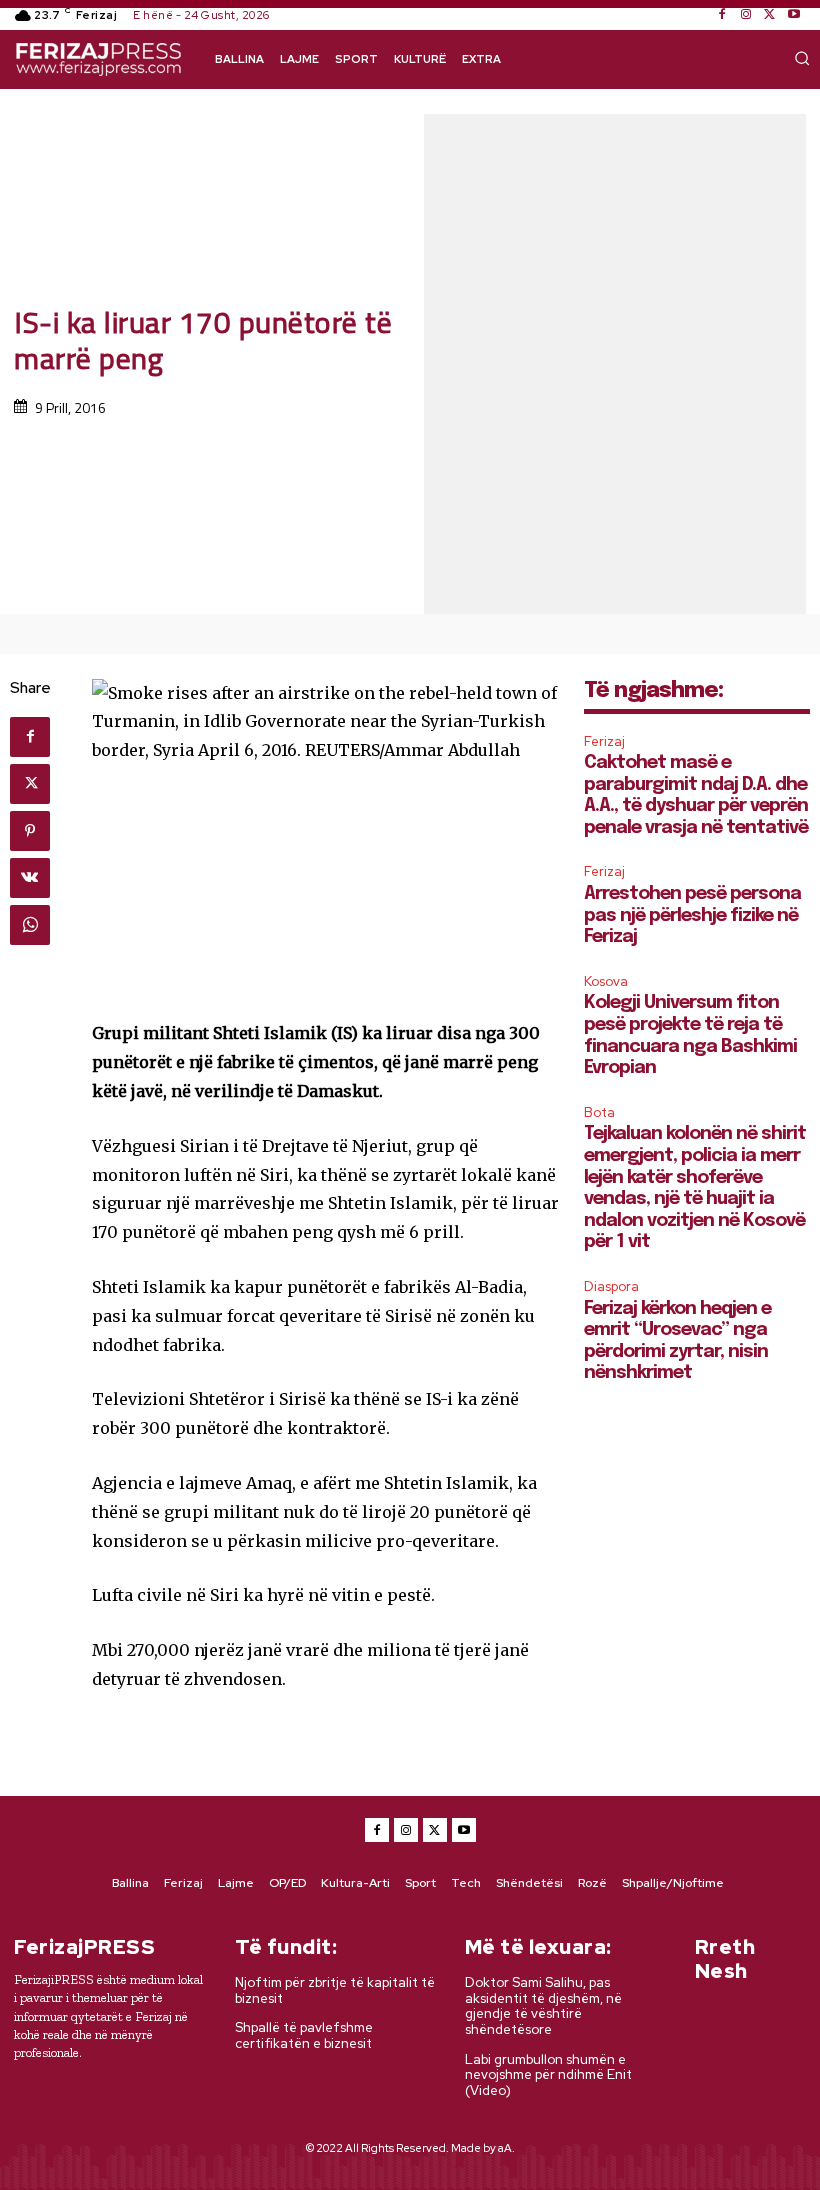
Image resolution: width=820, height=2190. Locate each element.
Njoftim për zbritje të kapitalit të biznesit (335, 1990)
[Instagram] (746, 15)
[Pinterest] (30, 831)
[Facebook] (722, 15)
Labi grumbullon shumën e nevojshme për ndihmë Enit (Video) (548, 2075)
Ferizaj (604, 741)
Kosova (606, 981)
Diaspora (611, 1286)
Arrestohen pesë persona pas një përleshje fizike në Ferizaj (692, 915)
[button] (802, 58)
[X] (770, 15)
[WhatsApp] (30, 925)
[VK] (30, 878)
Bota (599, 1112)
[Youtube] (794, 15)
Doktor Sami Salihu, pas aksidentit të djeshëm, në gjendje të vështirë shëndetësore (543, 2006)
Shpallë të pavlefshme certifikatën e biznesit (304, 2035)
